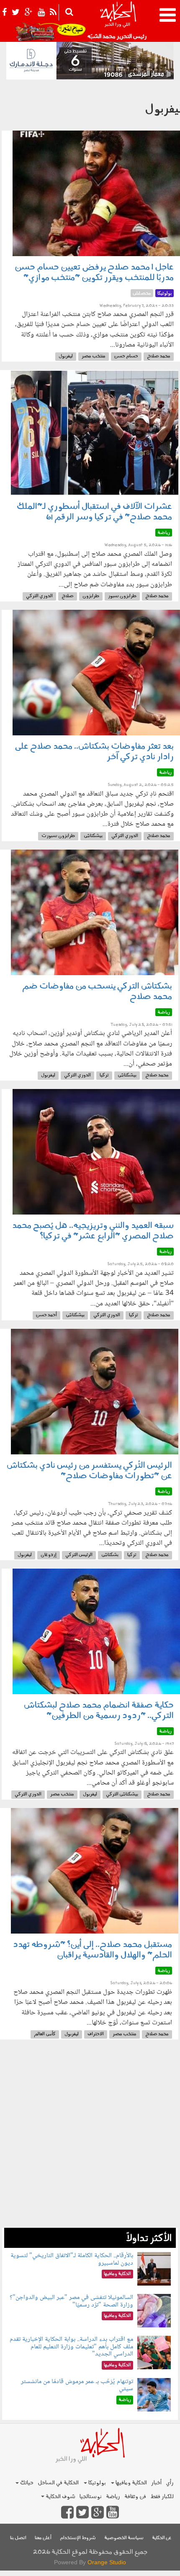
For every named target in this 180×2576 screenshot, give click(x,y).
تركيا (104, 1075)
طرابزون (91, 596)
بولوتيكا (96, 2483)
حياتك (26, 2483)
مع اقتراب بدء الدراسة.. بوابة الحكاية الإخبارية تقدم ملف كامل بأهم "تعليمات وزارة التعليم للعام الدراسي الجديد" (71, 2347)
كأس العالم (45, 2034)
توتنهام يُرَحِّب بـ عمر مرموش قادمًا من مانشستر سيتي (77, 2385)
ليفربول (66, 356)
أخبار (156, 2483)
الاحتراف (96, 2034)
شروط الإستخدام (78, 2538)
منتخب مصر (94, 356)
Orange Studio (107, 2562)
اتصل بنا (18, 2538)
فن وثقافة (135, 2497)
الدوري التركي (39, 596)
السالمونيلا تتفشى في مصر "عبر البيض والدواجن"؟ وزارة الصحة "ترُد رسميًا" (71, 2301)
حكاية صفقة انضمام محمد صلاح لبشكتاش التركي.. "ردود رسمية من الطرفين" (99, 1711)
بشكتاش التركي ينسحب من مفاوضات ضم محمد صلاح (97, 992)
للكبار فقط (162, 2497)
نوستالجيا (91, 2497)
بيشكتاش (93, 836)
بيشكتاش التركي (122, 1794)
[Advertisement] (90, 2138)
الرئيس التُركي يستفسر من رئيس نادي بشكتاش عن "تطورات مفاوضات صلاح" (89, 1471)
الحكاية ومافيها (131, 2483)
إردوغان (49, 1555)
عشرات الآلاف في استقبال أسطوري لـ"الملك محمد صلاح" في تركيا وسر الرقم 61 (94, 512)
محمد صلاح (159, 356)
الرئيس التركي (79, 1555)
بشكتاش (110, 1555)
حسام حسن (126, 356)
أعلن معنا (43, 2538)
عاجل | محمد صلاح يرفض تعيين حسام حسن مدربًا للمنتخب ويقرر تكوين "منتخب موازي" (94, 273)
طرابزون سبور (122, 596)
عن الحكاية (162, 2538)
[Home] (118, 21)
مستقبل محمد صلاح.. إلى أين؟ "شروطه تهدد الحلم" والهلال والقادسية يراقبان (93, 1950)
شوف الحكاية (60, 2497)
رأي (170, 2483)
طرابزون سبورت (58, 836)
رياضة (113, 2497)
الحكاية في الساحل (58, 2483)
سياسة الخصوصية (124, 2538)
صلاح (68, 596)
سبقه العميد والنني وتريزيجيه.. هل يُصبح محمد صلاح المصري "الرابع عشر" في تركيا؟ (93, 1231)
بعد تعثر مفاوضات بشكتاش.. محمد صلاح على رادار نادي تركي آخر (94, 752)
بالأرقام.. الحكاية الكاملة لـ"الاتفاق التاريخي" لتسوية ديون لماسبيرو (72, 2259)
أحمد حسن (46, 1315)
